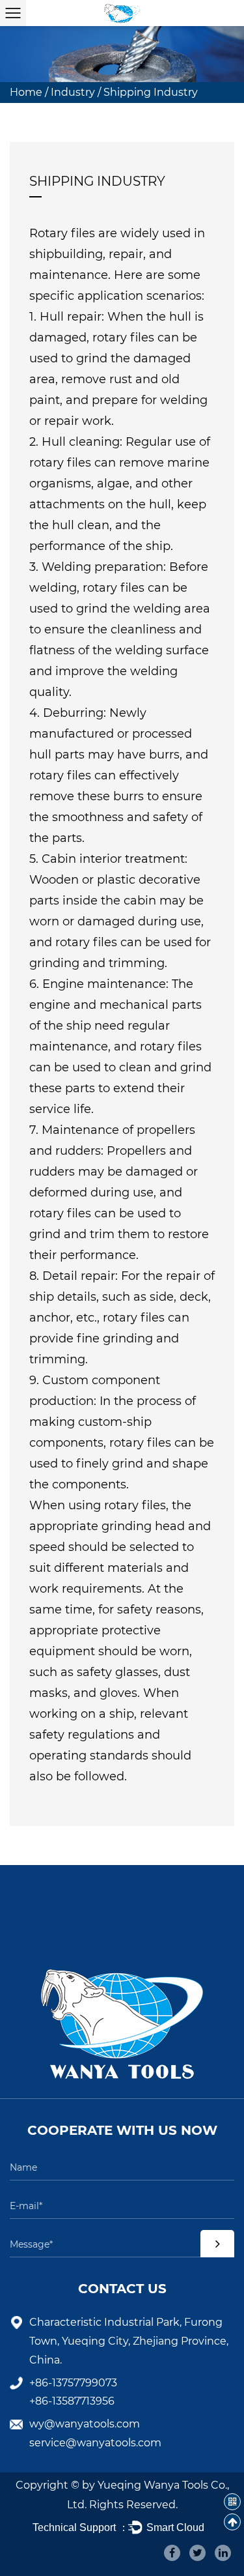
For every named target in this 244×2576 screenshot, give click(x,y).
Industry (73, 92)
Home (26, 92)
